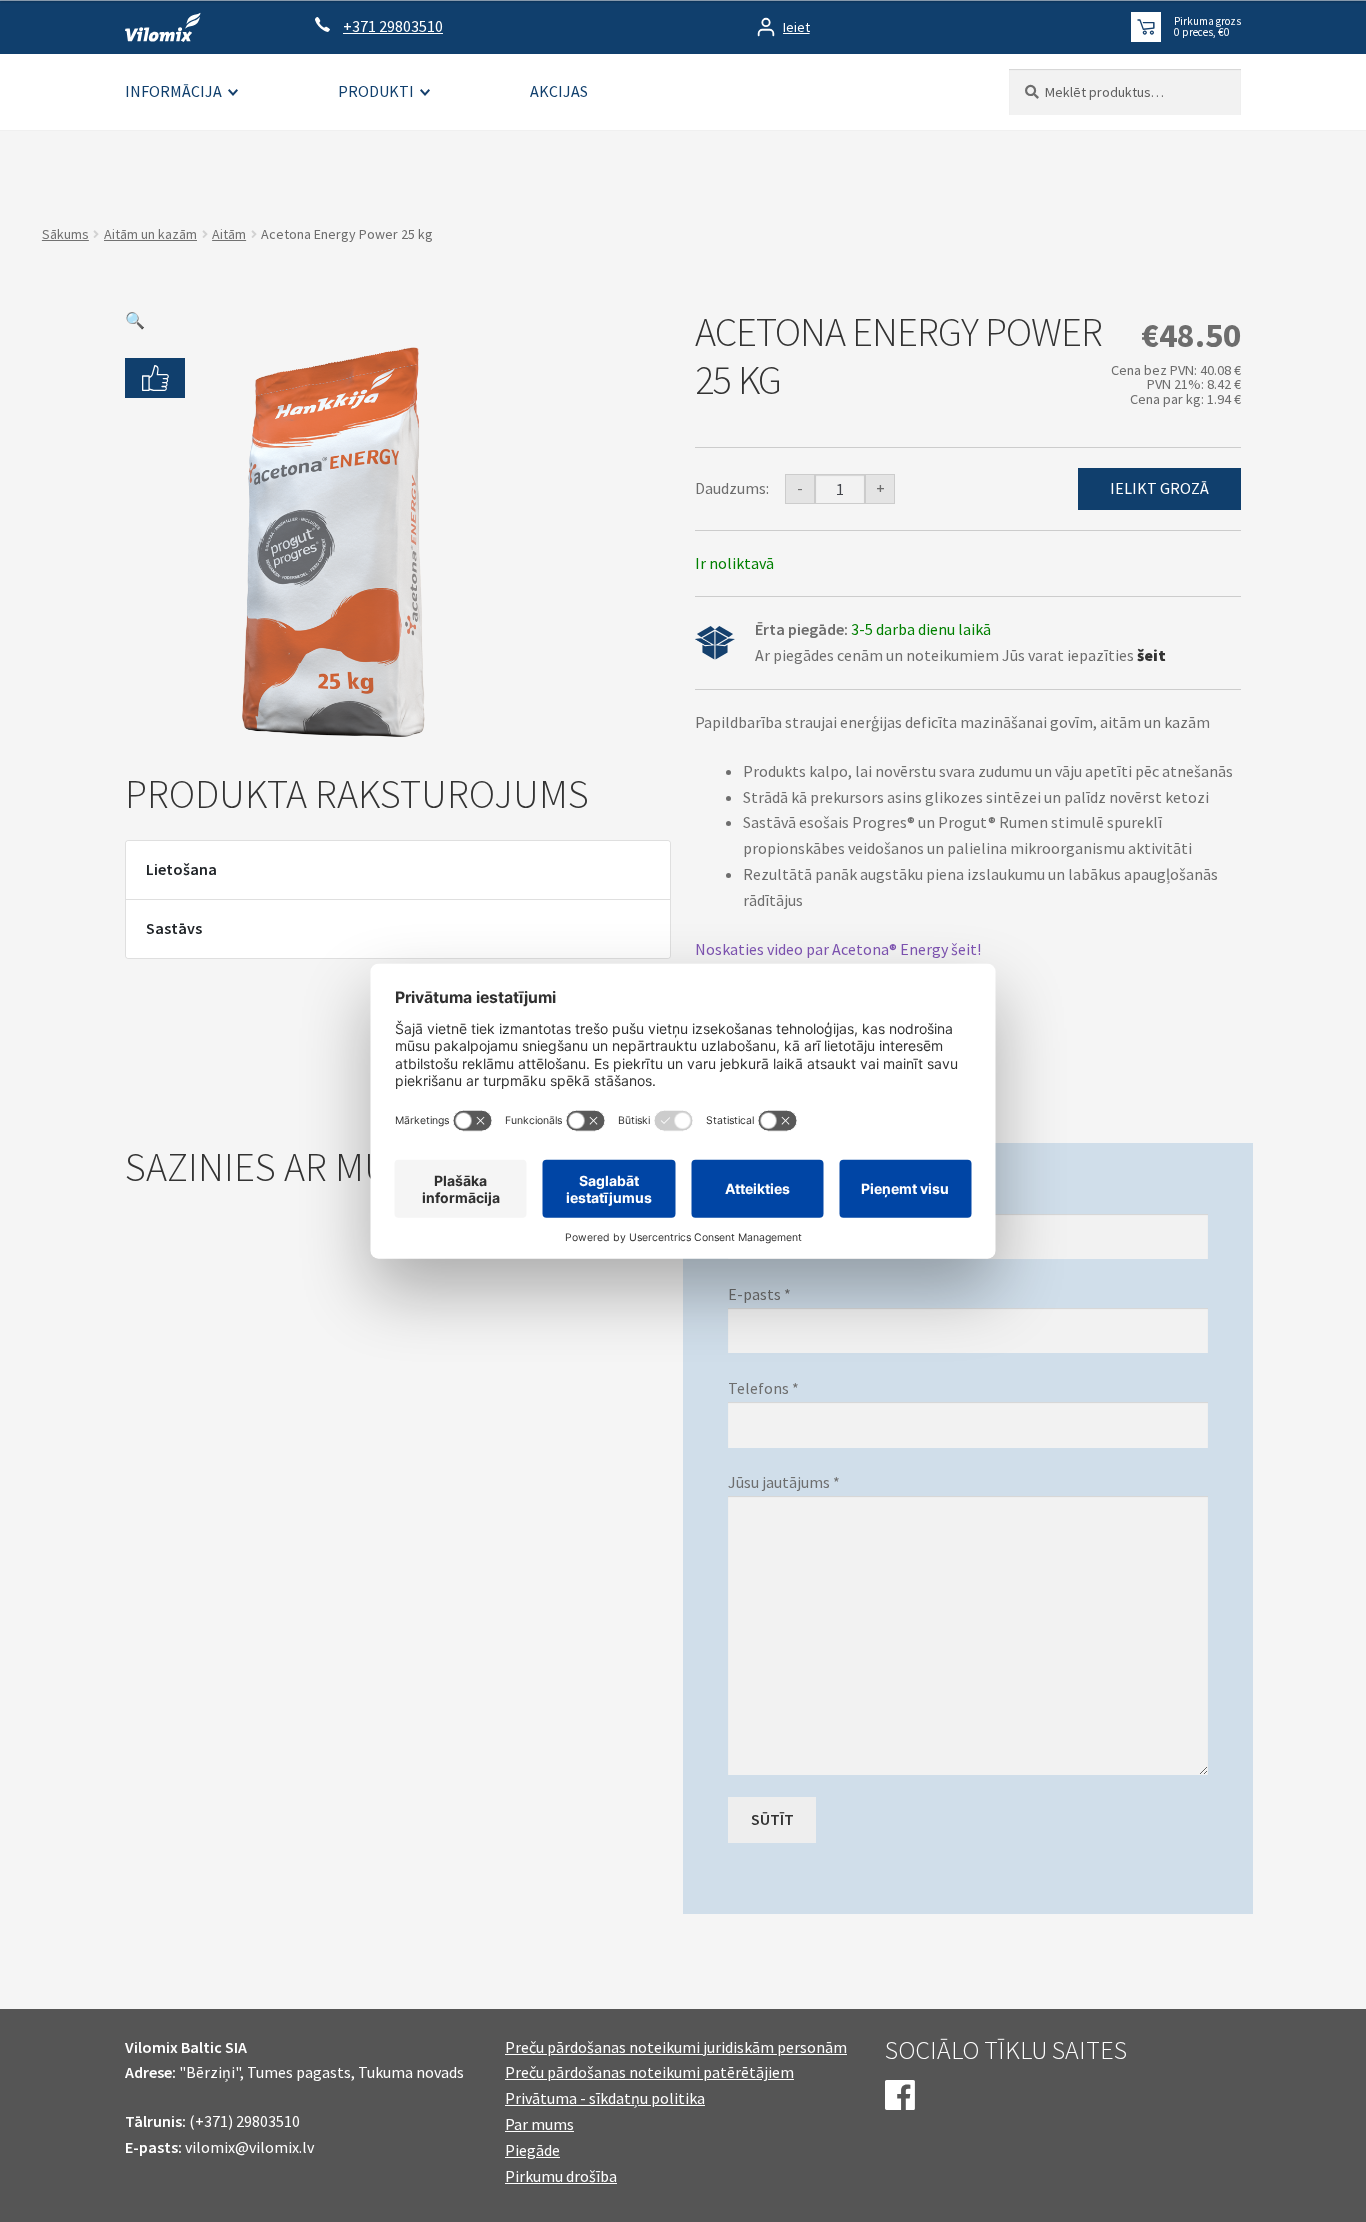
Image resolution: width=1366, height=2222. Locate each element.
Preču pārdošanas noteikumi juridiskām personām (676, 2047)
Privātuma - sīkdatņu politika (605, 2098)
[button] (135, 320)
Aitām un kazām (150, 234)
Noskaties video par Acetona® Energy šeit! (838, 949)
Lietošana (181, 869)
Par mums (539, 2124)
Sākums (65, 234)
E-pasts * (759, 1294)
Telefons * (763, 1388)
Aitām (229, 234)
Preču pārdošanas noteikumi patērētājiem (649, 2072)
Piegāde (532, 2150)
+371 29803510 (393, 26)
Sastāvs (174, 928)
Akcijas (559, 91)
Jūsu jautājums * (784, 1482)
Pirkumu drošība (561, 2176)
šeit (1151, 655)
